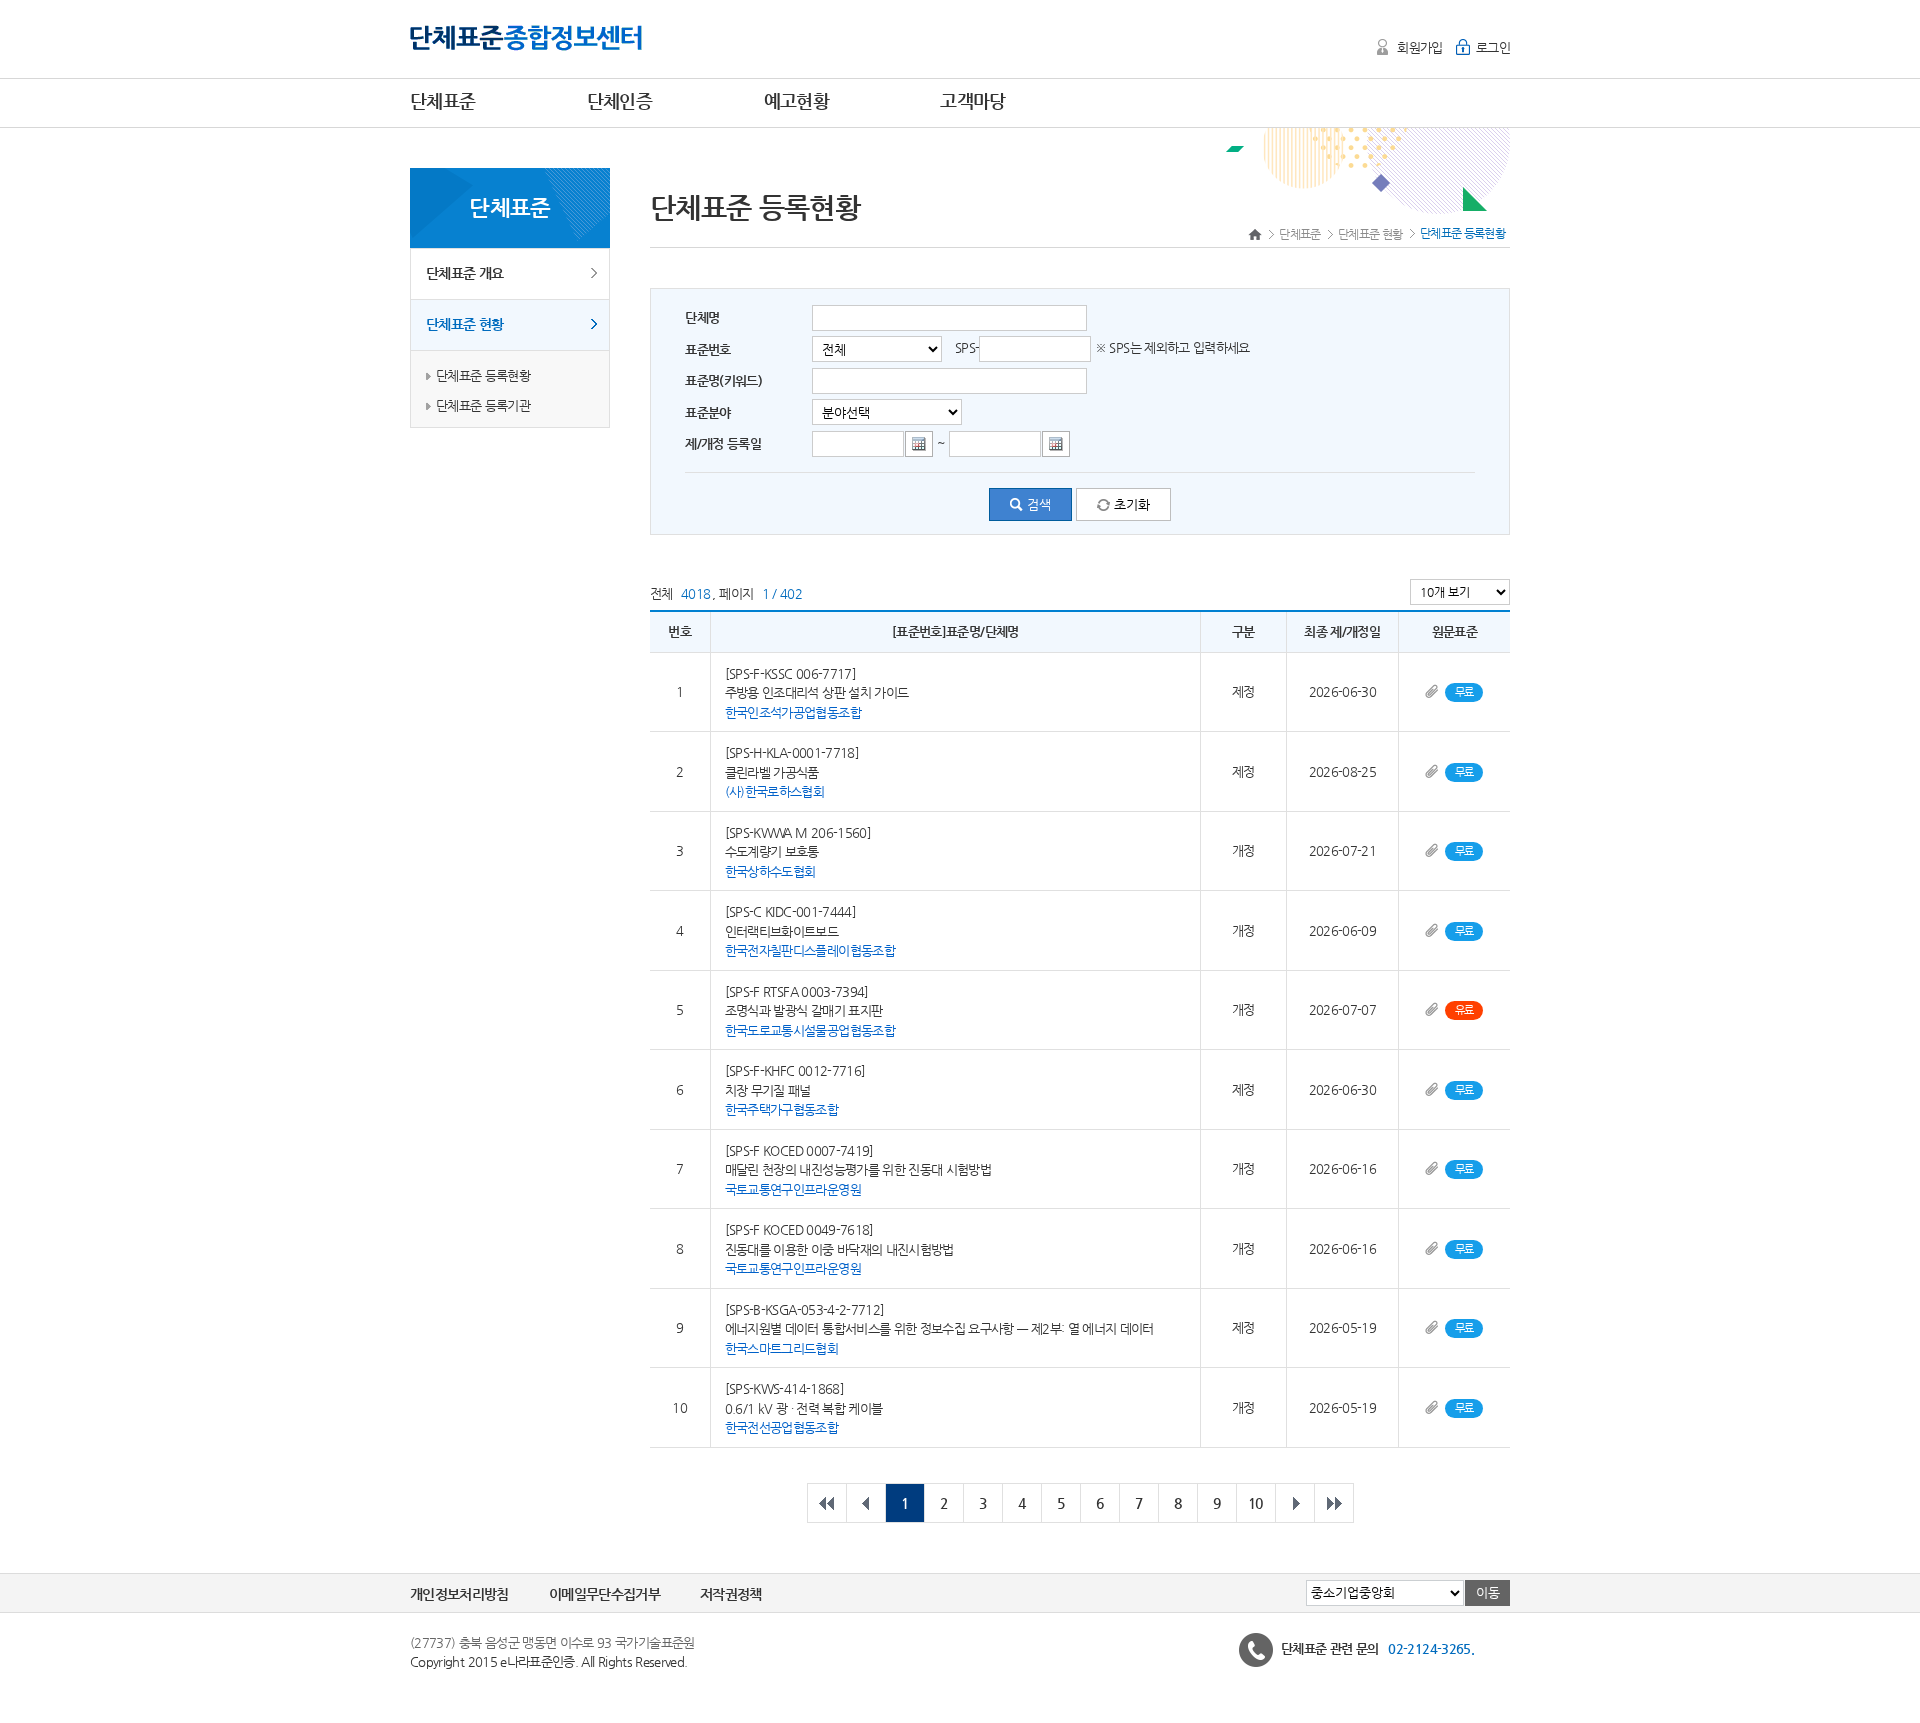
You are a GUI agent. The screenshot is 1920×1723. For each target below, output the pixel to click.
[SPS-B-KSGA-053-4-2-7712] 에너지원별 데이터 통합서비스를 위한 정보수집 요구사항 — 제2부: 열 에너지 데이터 (939, 1328)
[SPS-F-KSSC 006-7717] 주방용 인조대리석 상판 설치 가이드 (817, 692)
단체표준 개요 (464, 273)
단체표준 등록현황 (483, 375)
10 (1255, 1503)
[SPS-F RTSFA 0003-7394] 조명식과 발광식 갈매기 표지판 (810, 1010)
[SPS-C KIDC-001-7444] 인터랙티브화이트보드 (810, 931)
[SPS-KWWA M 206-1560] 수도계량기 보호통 (798, 851)
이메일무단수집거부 (604, 1594)
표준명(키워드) (723, 380)
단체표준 (1299, 234)
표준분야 (707, 412)
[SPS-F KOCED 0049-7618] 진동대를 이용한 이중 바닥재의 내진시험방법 (839, 1249)
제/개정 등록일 (723, 443)
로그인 (1493, 47)
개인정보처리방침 (459, 1594)
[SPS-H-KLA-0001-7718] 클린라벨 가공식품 (792, 772)
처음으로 (827, 1503)
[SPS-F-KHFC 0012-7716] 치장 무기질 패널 (795, 1090)
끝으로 (1334, 1503)
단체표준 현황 (464, 324)
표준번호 (707, 349)
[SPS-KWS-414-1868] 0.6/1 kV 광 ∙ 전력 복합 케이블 (804, 1408)
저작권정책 (731, 1594)
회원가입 (1419, 47)
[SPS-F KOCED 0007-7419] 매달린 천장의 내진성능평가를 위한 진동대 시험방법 (858, 1169)
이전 (866, 1503)
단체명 (702, 317)
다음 (1295, 1503)
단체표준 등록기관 (483, 405)
